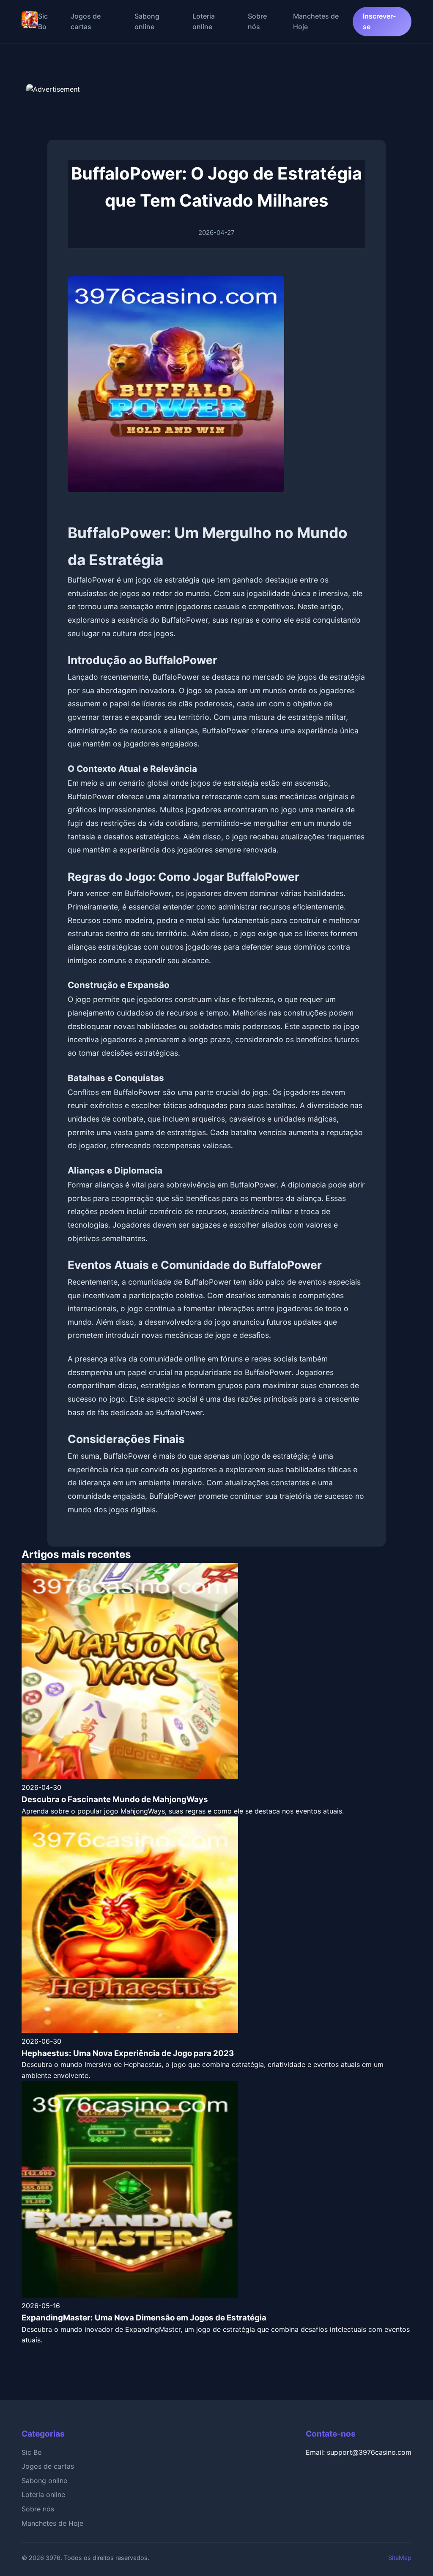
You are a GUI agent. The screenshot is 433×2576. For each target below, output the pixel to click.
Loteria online (43, 2494)
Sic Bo (32, 2452)
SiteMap (400, 2558)
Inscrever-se (379, 22)
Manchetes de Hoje (52, 2523)
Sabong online (44, 2481)
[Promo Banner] (216, 105)
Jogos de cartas (48, 2466)
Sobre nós (38, 2509)
